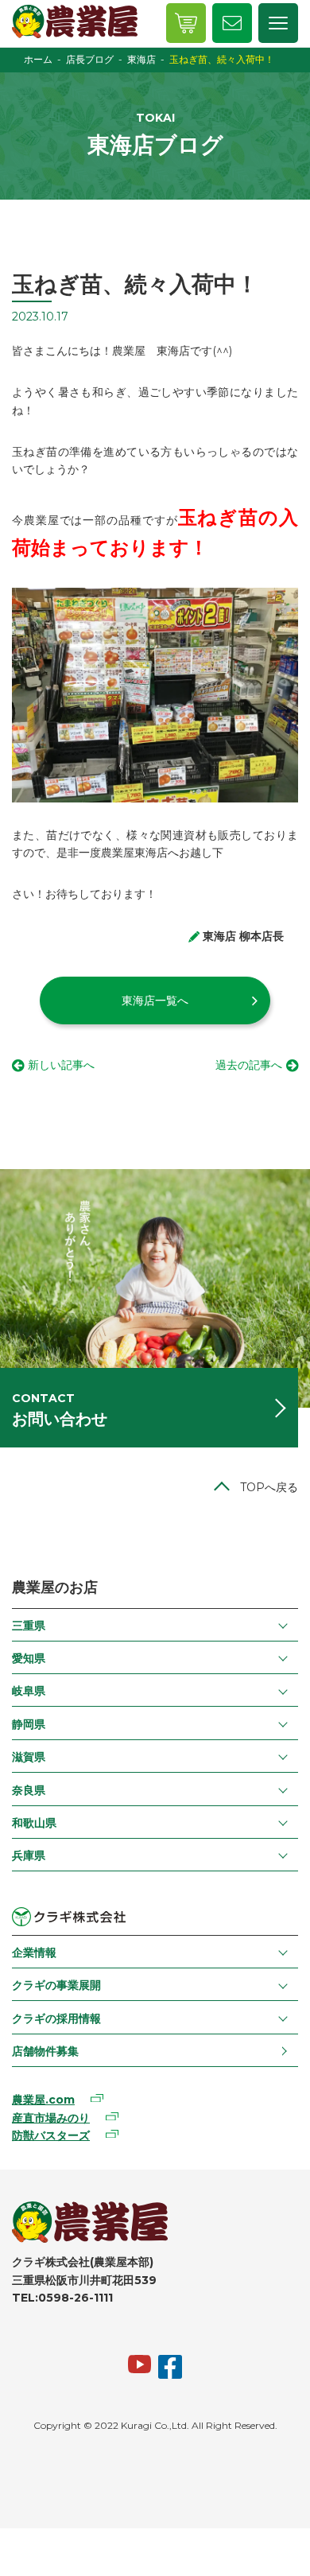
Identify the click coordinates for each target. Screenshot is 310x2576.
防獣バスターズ (51, 2135)
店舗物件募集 (45, 2051)
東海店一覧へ (155, 1000)
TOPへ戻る (269, 1487)
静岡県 (29, 1724)
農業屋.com (43, 2100)
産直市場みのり (51, 2118)
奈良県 (29, 1790)
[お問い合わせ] (232, 23)
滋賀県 (29, 1757)
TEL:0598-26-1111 (62, 2298)
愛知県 (29, 1658)
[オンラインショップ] (186, 23)
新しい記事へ (61, 1065)
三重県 (29, 1626)
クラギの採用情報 (56, 2018)
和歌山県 (34, 1823)
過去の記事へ (249, 1065)
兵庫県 (29, 1855)
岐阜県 (29, 1691)
